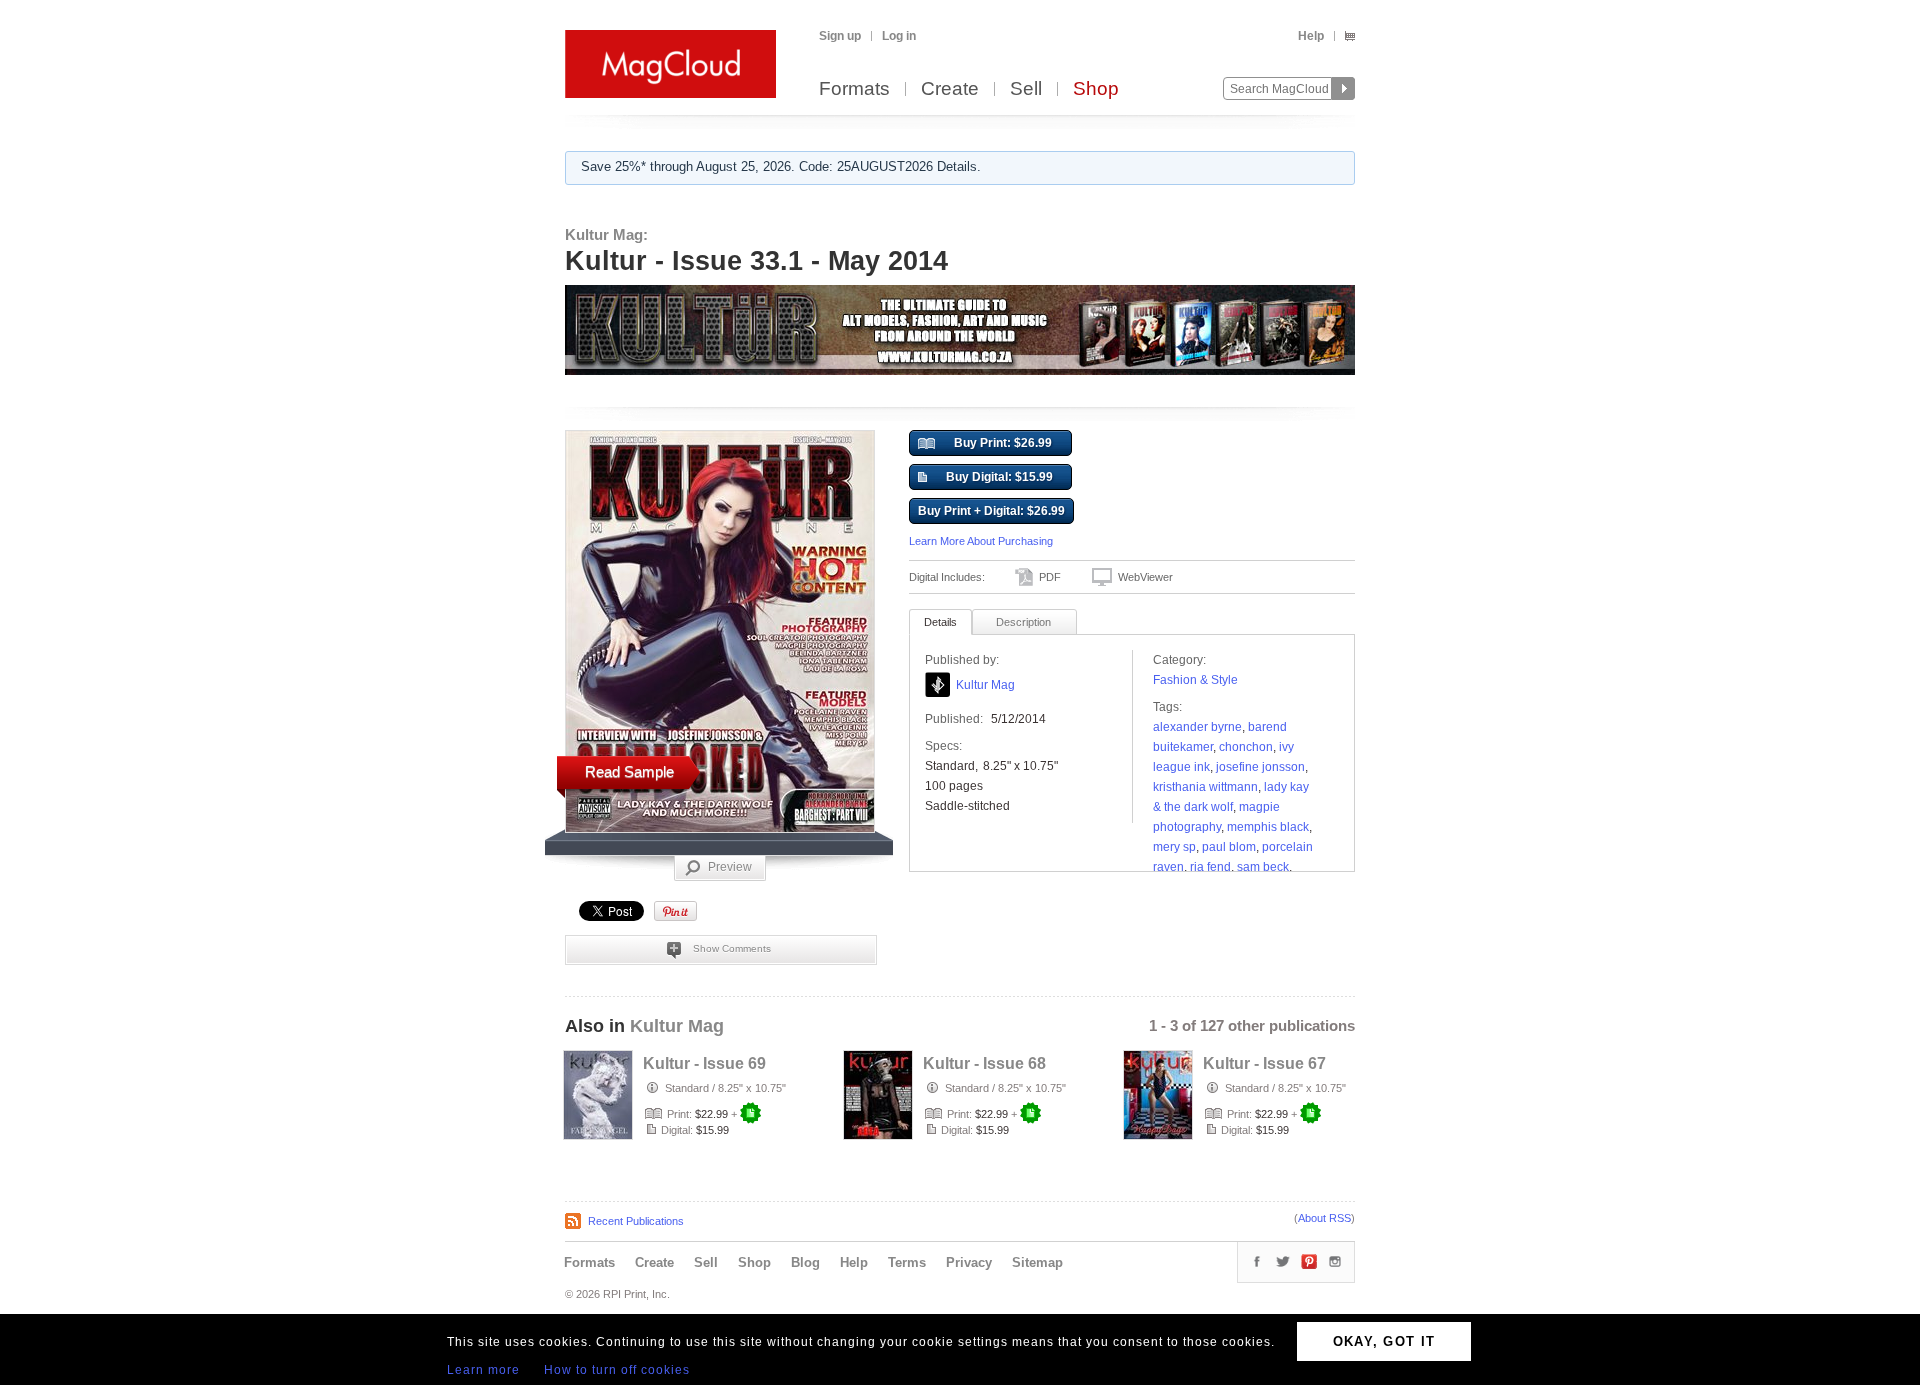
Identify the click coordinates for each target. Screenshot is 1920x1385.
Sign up (840, 36)
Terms (907, 1262)
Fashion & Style (1195, 680)
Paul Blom (1229, 847)
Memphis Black (1268, 827)
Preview (730, 867)
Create (950, 89)
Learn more (483, 1370)
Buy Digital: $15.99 (999, 477)
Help (1311, 36)
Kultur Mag (985, 685)
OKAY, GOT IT (1384, 1341)
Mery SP (1174, 847)
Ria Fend (1210, 867)
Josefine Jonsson (1260, 767)
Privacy (969, 1262)
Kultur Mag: (606, 234)
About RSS (1324, 1218)
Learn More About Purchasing (981, 541)
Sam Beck (1263, 867)
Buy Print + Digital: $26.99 (991, 511)
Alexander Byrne (1197, 727)
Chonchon (1246, 747)
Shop (1096, 89)
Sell (1026, 89)
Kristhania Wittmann (1205, 787)
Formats (854, 89)
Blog (805, 1262)
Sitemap (1037, 1262)
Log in (899, 36)
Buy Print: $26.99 (1003, 443)
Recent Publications (636, 1221)
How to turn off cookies (617, 1370)
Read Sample (629, 771)
